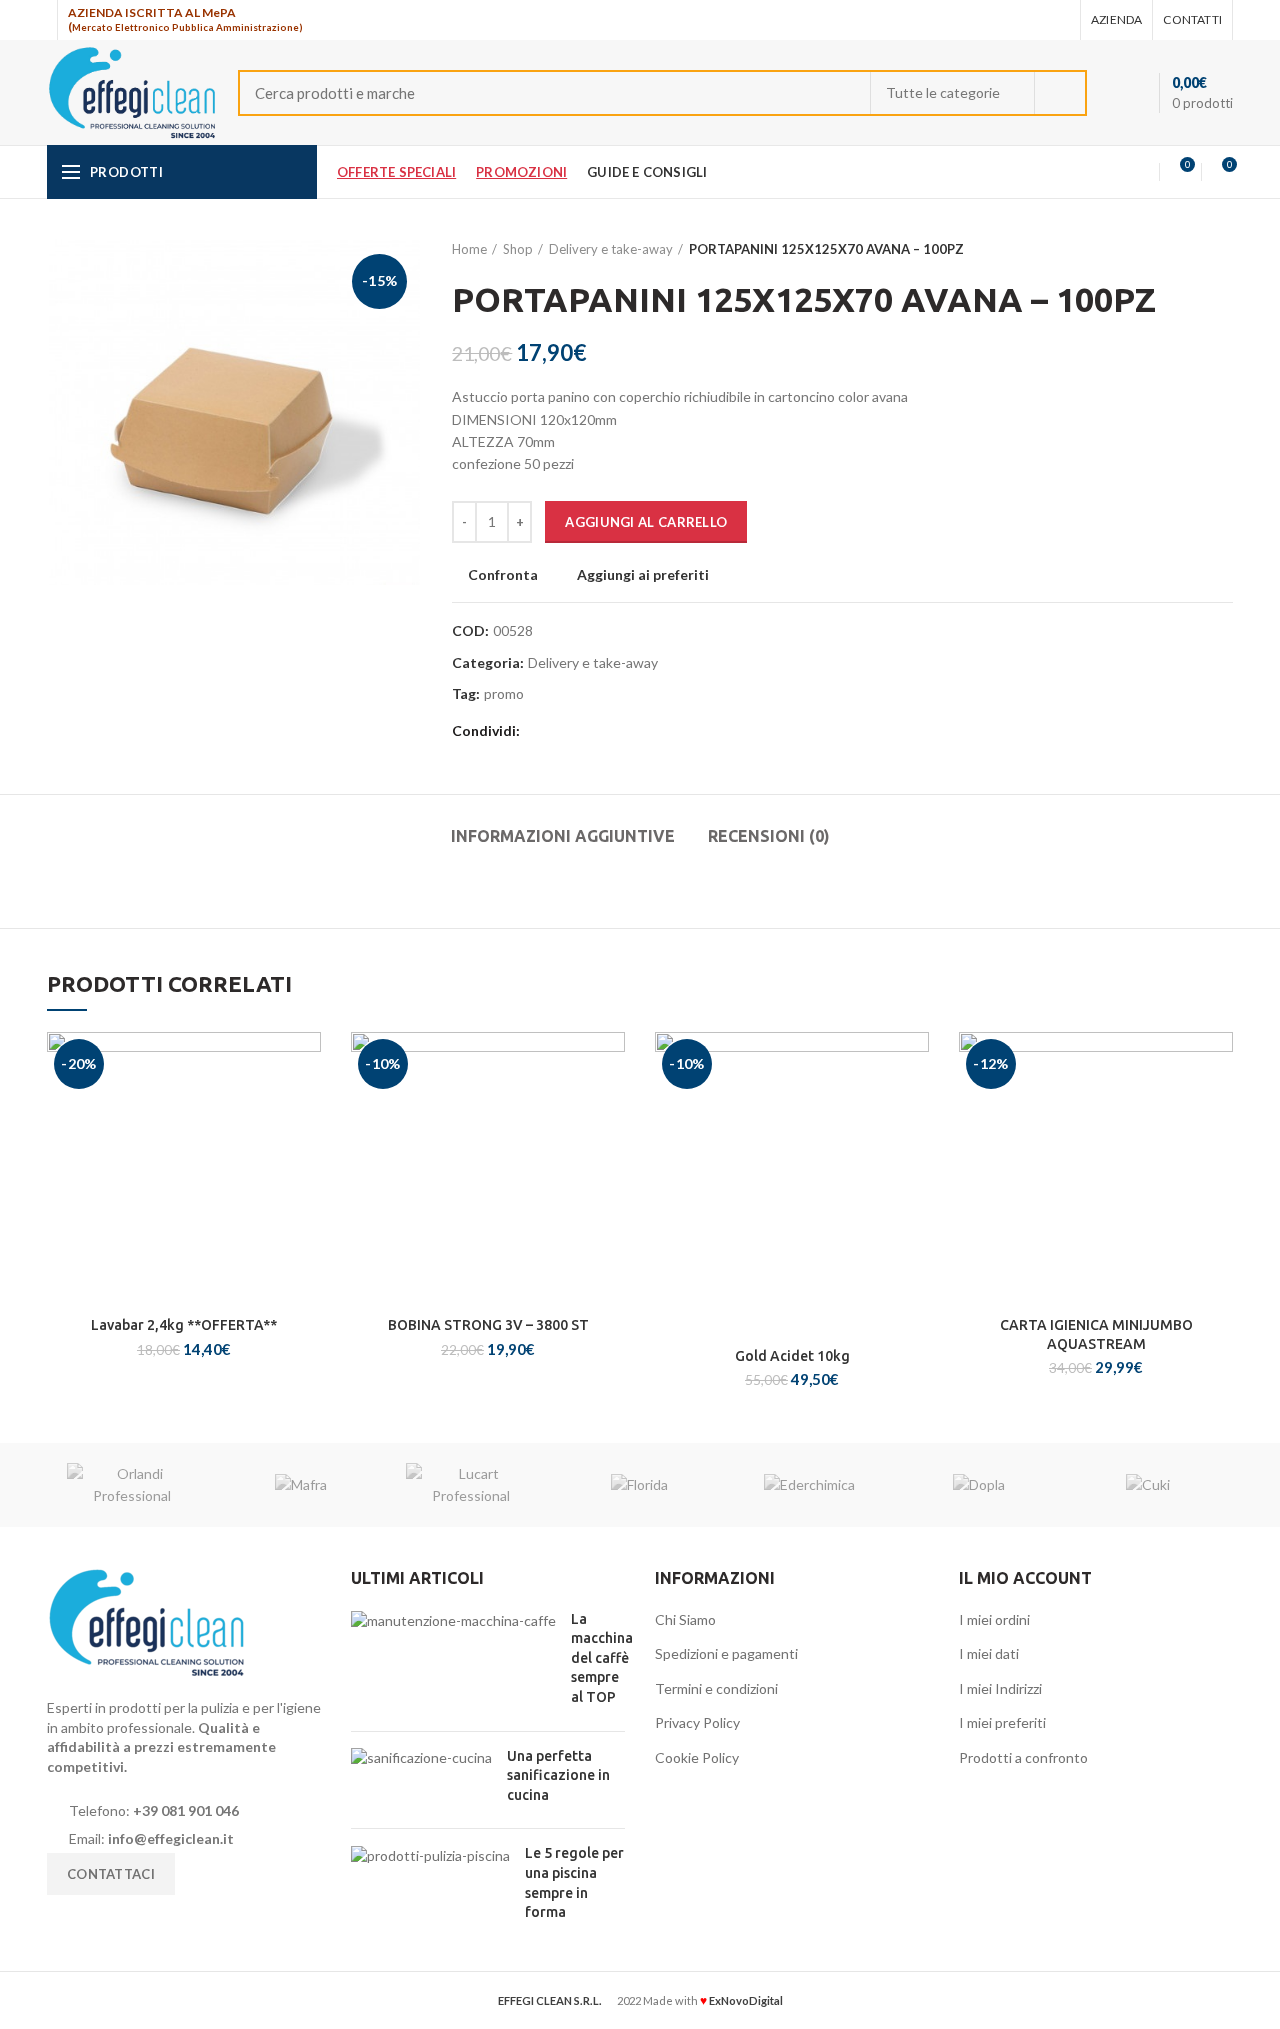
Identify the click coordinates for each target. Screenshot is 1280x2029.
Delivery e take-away (611, 249)
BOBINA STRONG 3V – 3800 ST (488, 1325)
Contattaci (111, 1874)
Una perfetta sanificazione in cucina (558, 1775)
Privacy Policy (697, 1722)
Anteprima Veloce (306, 1154)
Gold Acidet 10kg (792, 1356)
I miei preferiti (1002, 1722)
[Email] (1032, 20)
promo (504, 694)
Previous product (1183, 249)
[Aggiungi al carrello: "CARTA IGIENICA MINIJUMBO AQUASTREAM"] (1218, 1109)
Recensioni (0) (769, 836)
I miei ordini (994, 1619)
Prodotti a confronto (1023, 1757)
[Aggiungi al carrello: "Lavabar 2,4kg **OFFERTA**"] (306, 1109)
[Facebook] (1007, 20)
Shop (518, 249)
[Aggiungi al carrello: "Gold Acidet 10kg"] (914, 1109)
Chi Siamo (685, 1619)
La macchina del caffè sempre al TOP (602, 1658)
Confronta (503, 575)
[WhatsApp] (1057, 20)
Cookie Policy (697, 1757)
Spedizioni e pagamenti (726, 1653)
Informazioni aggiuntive (563, 836)
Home (469, 249)
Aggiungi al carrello (646, 522)
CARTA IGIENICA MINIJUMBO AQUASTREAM (1096, 1334)
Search (1060, 93)
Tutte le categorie (943, 92)
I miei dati (989, 1653)
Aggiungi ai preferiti (643, 575)
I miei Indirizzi (1000, 1688)
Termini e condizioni (716, 1688)
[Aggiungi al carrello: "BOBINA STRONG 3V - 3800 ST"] (610, 1109)
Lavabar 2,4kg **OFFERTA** (184, 1325)
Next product (1223, 249)
